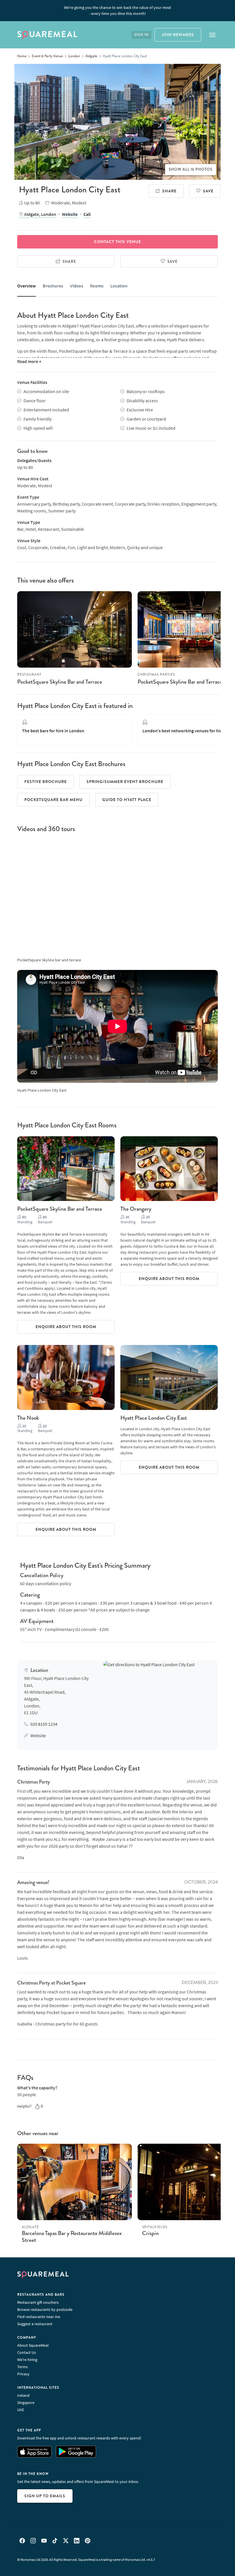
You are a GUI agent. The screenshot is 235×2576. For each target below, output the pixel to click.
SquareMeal (47, 35)
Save (208, 191)
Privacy (23, 2374)
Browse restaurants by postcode (45, 2309)
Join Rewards (178, 35)
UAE (21, 2410)
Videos (77, 286)
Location (119, 286)
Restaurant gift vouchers (38, 2302)
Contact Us (27, 2352)
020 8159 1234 (44, 1724)
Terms (22, 2367)
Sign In (141, 35)
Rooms (97, 286)
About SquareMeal (33, 2345)
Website (70, 214)
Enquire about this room (66, 1327)
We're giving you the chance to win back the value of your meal (117, 10)
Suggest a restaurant (35, 2324)
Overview (27, 286)
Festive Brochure (46, 782)
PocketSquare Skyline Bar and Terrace (60, 682)
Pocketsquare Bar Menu (53, 800)
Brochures (53, 286)
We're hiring (27, 2360)
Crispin (150, 2233)
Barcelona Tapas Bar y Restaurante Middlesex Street (72, 2237)
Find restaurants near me (39, 2317)
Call (87, 214)
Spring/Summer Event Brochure (125, 782)
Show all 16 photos (191, 169)
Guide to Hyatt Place (127, 800)
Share (169, 191)
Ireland (23, 2395)
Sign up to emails (45, 2496)
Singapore (26, 2403)
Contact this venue (117, 242)
